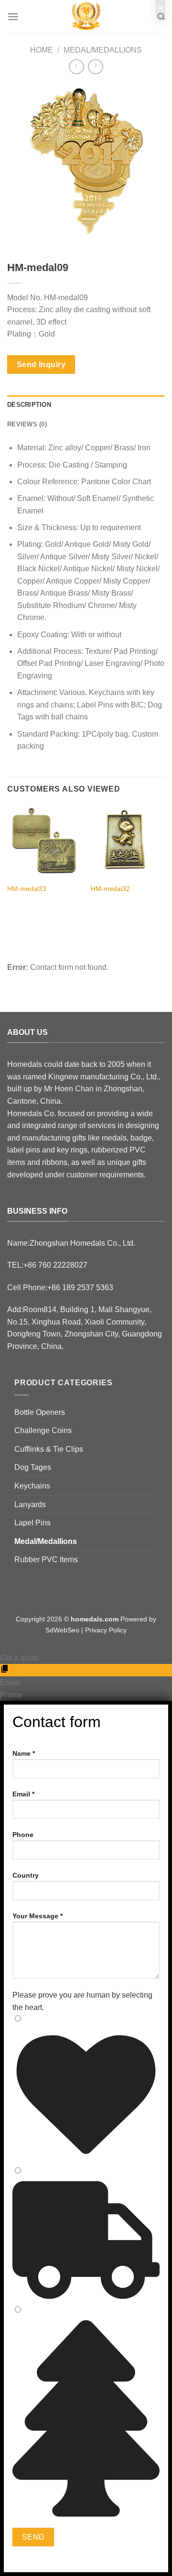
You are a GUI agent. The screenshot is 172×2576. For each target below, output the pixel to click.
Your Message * (38, 1916)
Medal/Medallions (103, 50)
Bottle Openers (40, 1412)
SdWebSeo (62, 1630)
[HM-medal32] (128, 842)
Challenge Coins (43, 1430)
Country (26, 1875)
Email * (23, 1794)
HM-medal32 (110, 889)
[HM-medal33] (44, 842)
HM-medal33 (27, 889)
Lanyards (30, 1505)
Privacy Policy (106, 1630)
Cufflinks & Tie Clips (49, 1449)
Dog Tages (33, 1467)
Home (42, 50)
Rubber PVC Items (46, 1560)
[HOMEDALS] (86, 17)
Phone (23, 1835)
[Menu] (13, 16)
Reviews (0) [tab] (27, 424)
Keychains (32, 1486)
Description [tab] (29, 405)
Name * (24, 1753)
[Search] (161, 17)
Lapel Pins (32, 1523)
